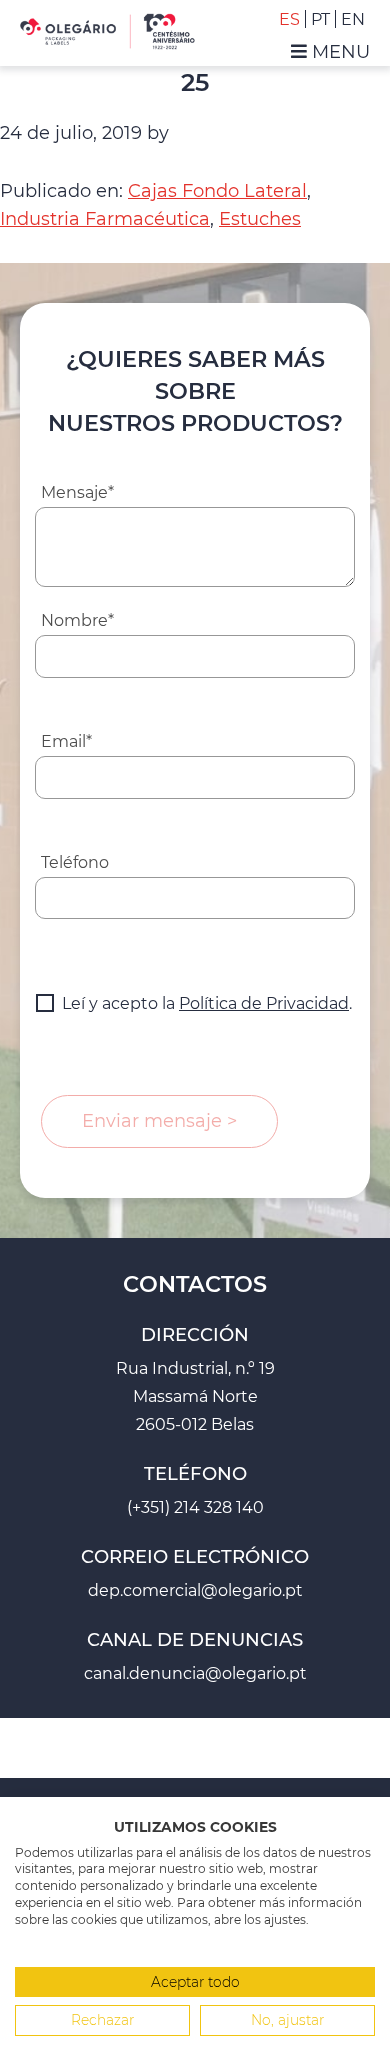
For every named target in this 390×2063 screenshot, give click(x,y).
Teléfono (75, 862)
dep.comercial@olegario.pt (195, 1590)
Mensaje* (77, 492)
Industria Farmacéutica (105, 219)
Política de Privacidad (264, 1003)
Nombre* (77, 620)
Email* (66, 741)
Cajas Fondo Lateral (217, 191)
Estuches (260, 219)
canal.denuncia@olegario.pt (195, 1673)
